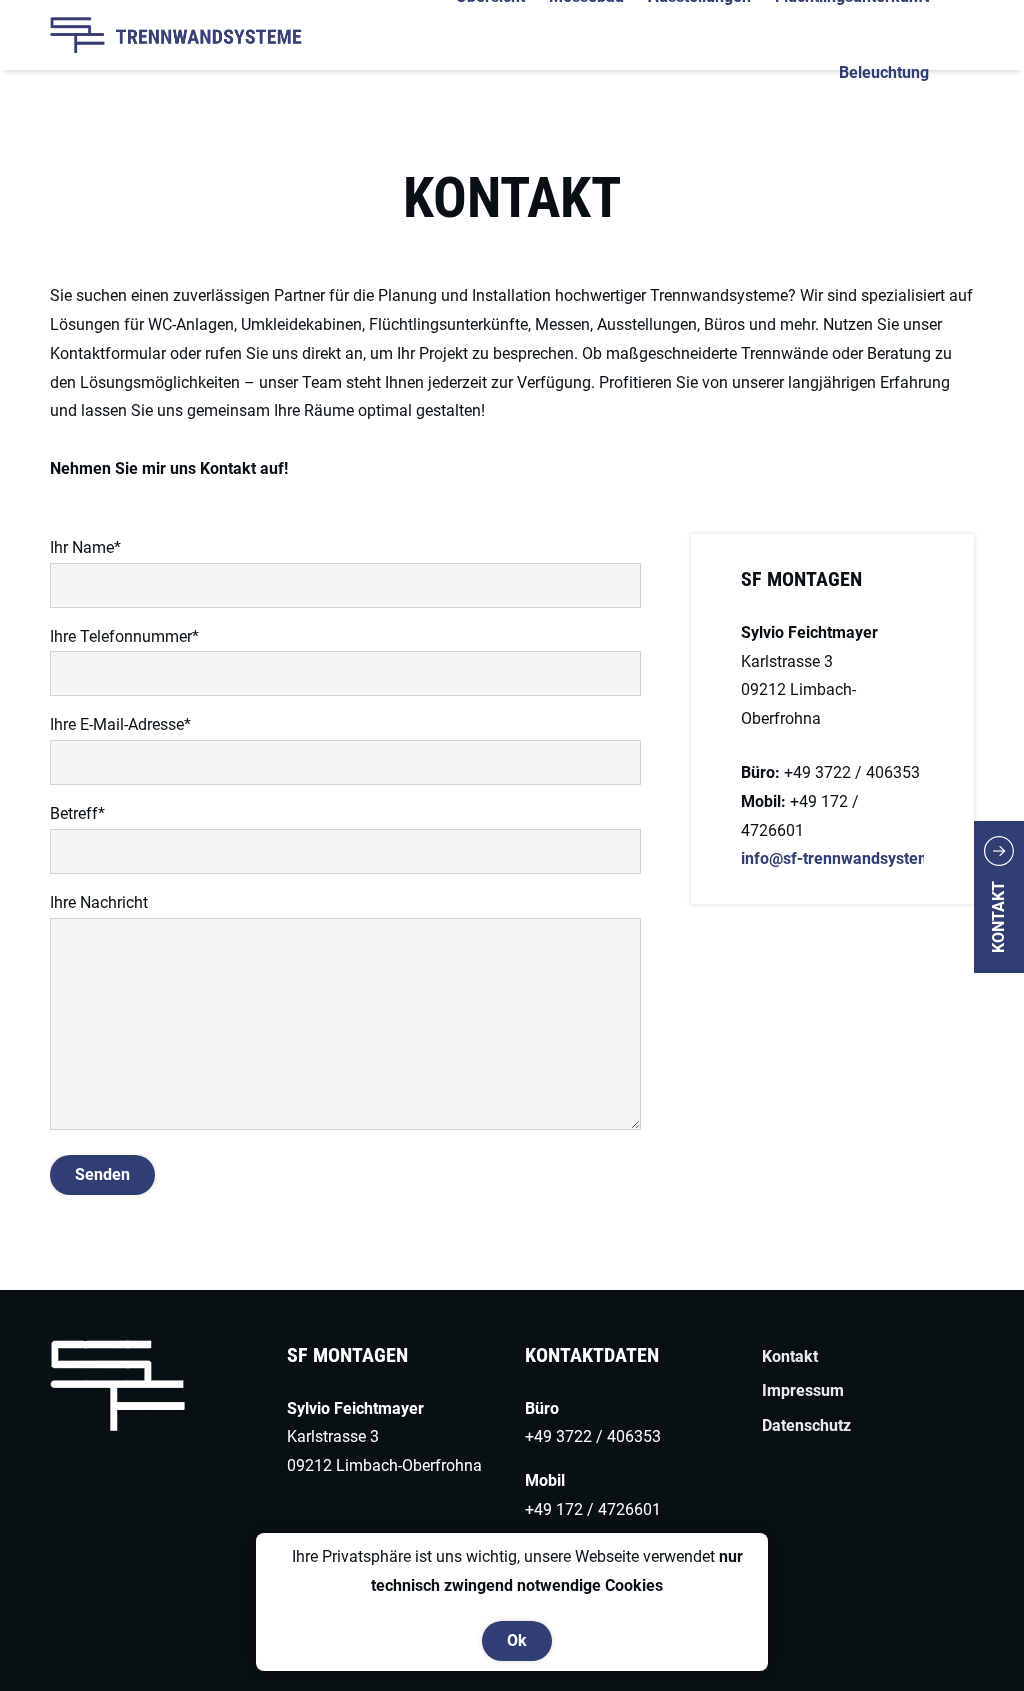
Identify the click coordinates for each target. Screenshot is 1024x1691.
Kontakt (998, 917)
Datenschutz (806, 1425)
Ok (517, 1640)
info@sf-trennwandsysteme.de (852, 858)
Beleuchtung (884, 72)
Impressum (803, 1390)
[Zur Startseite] (207, 35)
